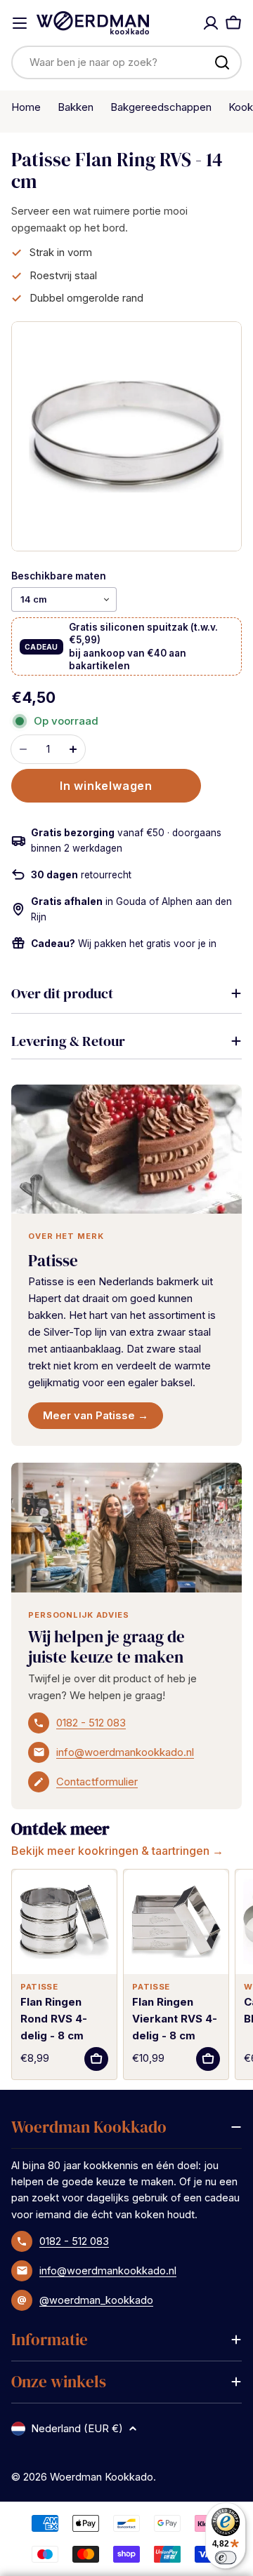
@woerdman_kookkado (96, 2300)
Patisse (53, 1261)
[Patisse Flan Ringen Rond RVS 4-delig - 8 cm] (64, 1922)
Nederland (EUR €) (77, 2428)
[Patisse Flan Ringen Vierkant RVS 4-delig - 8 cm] (176, 1922)
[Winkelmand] (233, 23)
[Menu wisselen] (20, 23)
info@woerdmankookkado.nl (125, 1752)
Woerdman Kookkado (102, 2477)
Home (26, 107)
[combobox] (126, 62)
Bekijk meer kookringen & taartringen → (117, 1851)
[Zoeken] (222, 62)
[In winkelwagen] (96, 2059)
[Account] (211, 23)
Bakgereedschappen (161, 107)
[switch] (226, 2557)
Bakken (76, 107)
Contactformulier (97, 1782)
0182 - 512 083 (91, 1723)
